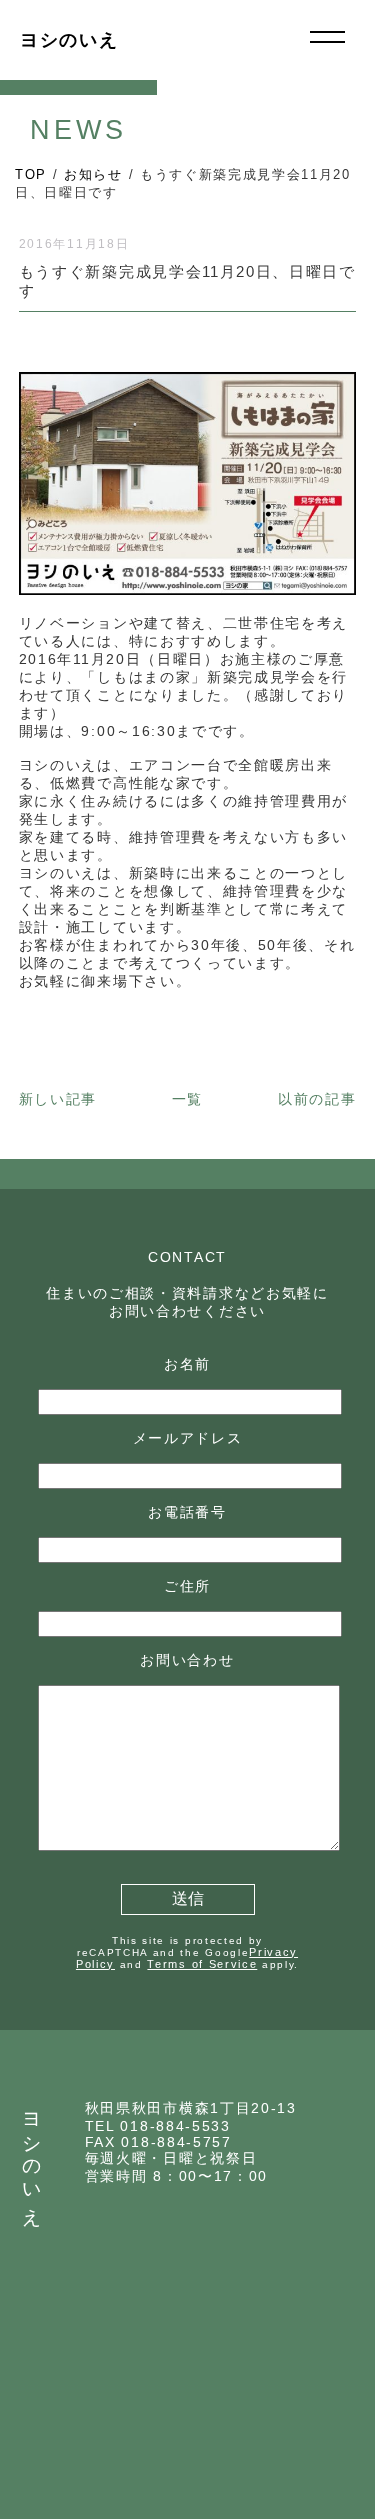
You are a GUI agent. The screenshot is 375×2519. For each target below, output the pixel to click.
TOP (31, 174)
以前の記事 (317, 1099)
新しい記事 (58, 1099)
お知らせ (93, 174)
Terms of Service (202, 1964)
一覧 (187, 1099)
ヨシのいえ (69, 40)
